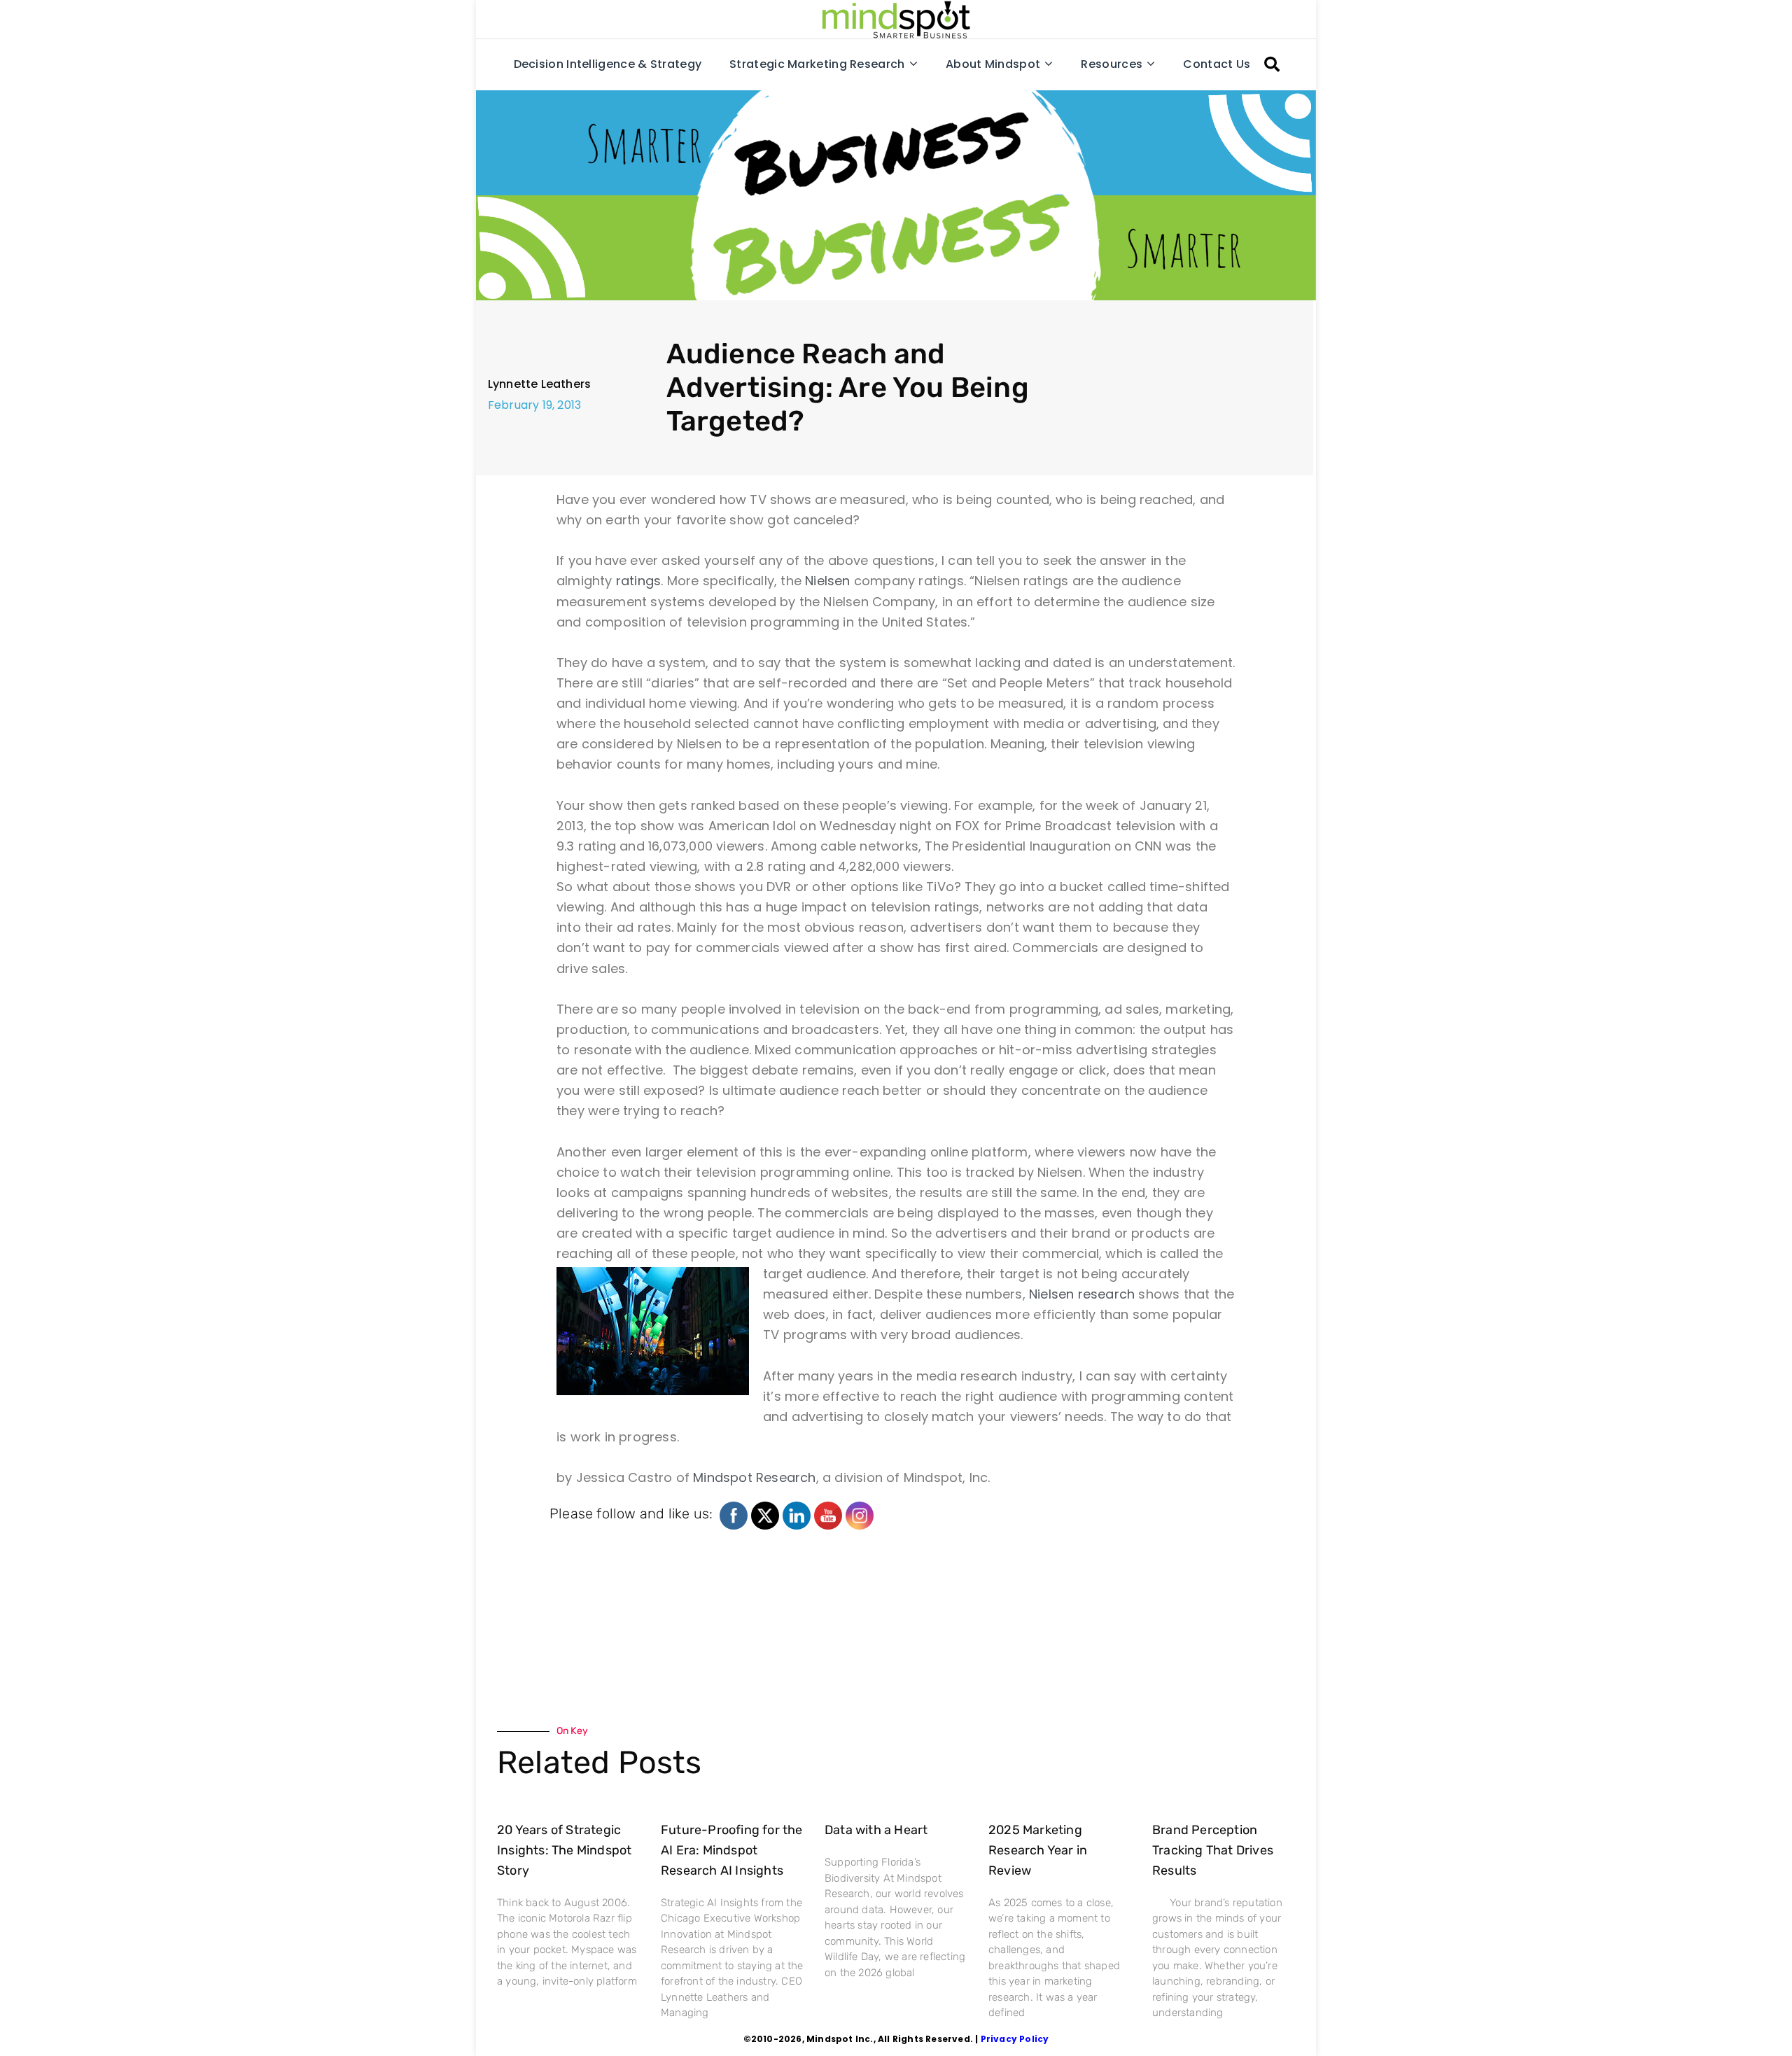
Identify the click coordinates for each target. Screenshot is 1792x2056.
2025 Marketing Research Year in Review (1038, 1850)
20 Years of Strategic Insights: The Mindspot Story (564, 1850)
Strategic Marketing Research (817, 64)
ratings (638, 581)
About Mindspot (993, 64)
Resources (1112, 64)
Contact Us (1217, 64)
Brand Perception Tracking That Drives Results (1213, 1850)
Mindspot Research (754, 1477)
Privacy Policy (1015, 2039)
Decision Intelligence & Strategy (608, 64)
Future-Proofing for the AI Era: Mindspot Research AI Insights (732, 1850)
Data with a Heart (876, 1830)
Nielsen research (1082, 1294)
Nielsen (827, 581)
